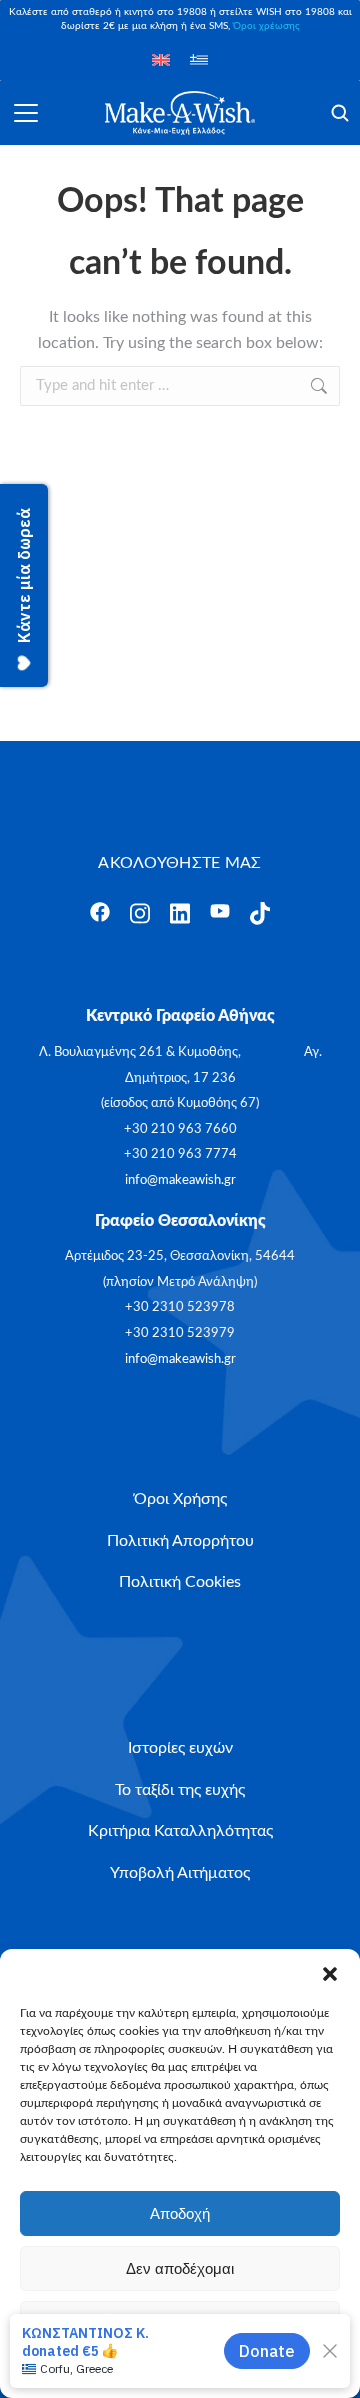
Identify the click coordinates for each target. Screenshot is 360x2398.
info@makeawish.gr (180, 1180)
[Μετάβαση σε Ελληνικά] (199, 59)
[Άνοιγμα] (26, 113)
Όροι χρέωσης (266, 26)
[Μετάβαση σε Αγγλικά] (161, 59)
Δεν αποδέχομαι (180, 2268)
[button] (330, 1974)
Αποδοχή (180, 2213)
